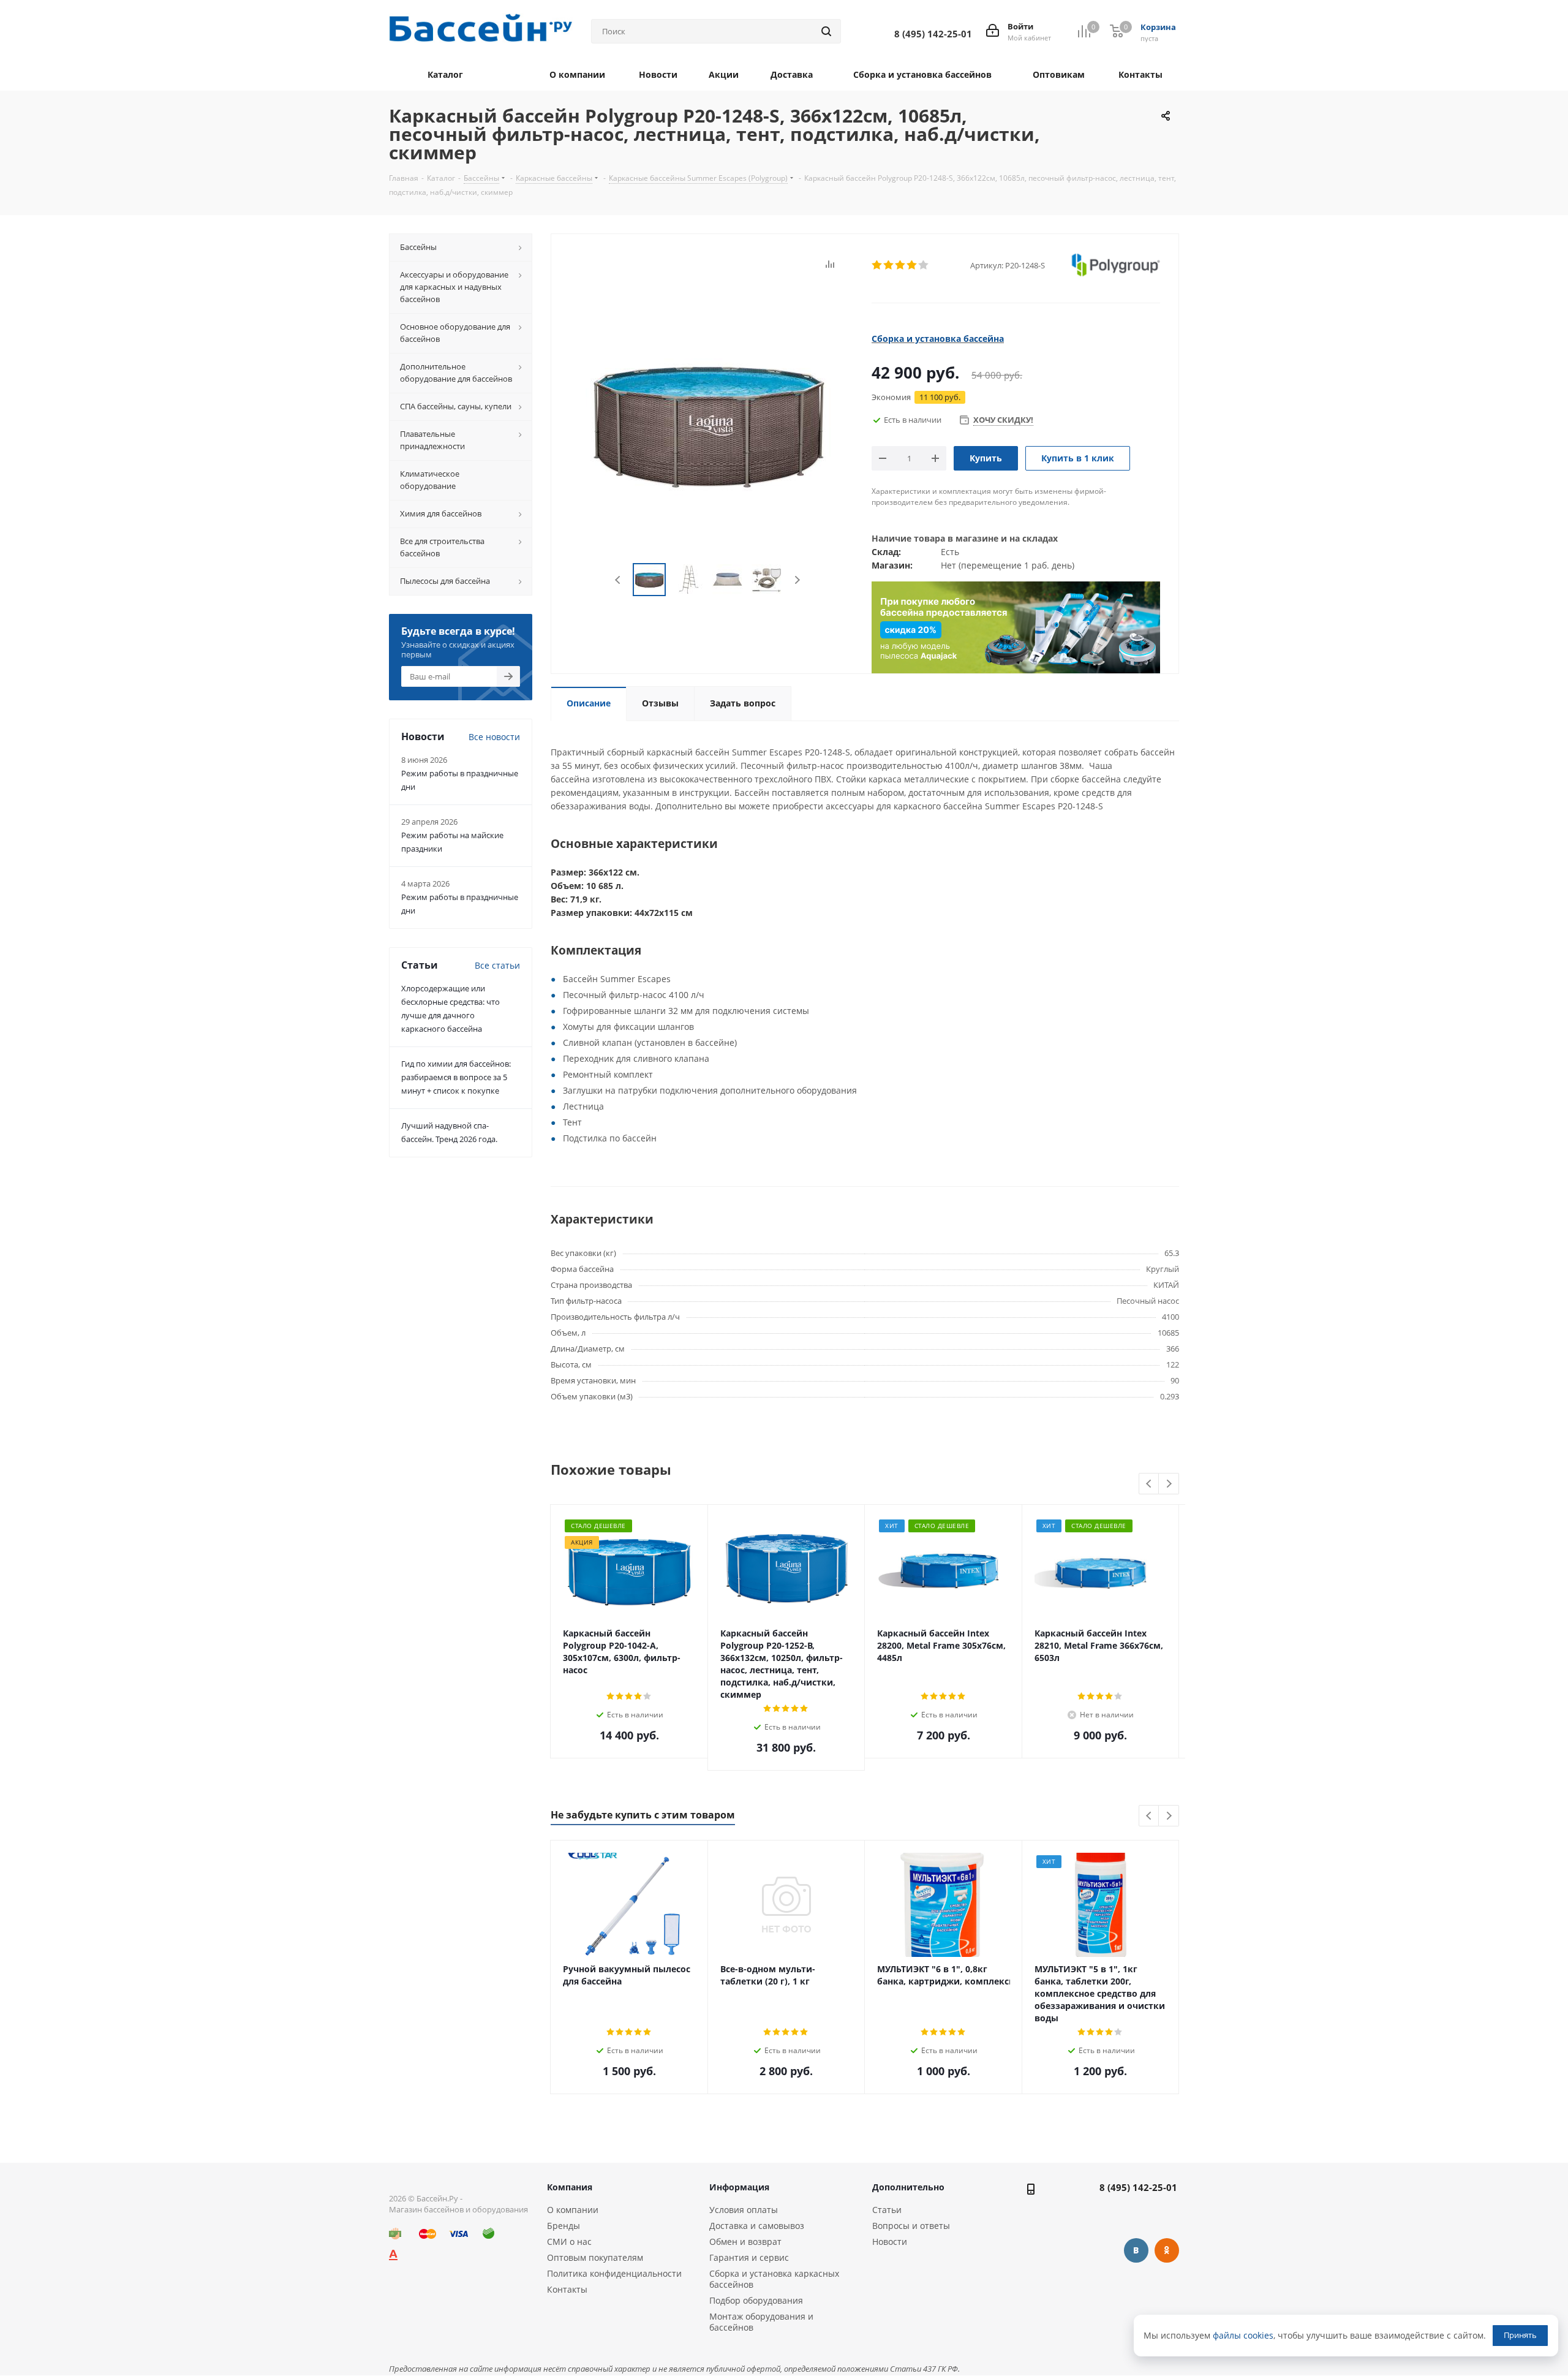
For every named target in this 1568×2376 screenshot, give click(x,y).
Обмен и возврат (745, 2242)
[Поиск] (826, 31)
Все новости (494, 737)
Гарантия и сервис (749, 2257)
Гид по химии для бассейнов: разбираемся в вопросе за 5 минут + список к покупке (456, 1077)
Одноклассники (1167, 2250)
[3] (901, 265)
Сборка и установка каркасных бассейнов (774, 2279)
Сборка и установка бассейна (938, 339)
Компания (570, 2187)
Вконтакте (1136, 2250)
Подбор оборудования (756, 2300)
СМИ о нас (569, 2242)
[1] (877, 265)
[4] (912, 265)
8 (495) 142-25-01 (1138, 2187)
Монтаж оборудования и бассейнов (761, 2322)
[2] (889, 265)
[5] (924, 265)
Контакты (567, 2289)
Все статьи (497, 965)
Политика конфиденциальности (614, 2273)
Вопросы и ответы (911, 2226)
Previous (618, 580)
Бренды (563, 2226)
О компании (573, 2210)
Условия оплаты (744, 2210)
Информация (739, 2187)
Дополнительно (908, 2187)
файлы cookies (1243, 2335)
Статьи (887, 2210)
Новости (890, 2242)
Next (797, 580)
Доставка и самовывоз (757, 2226)
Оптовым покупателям (595, 2257)
